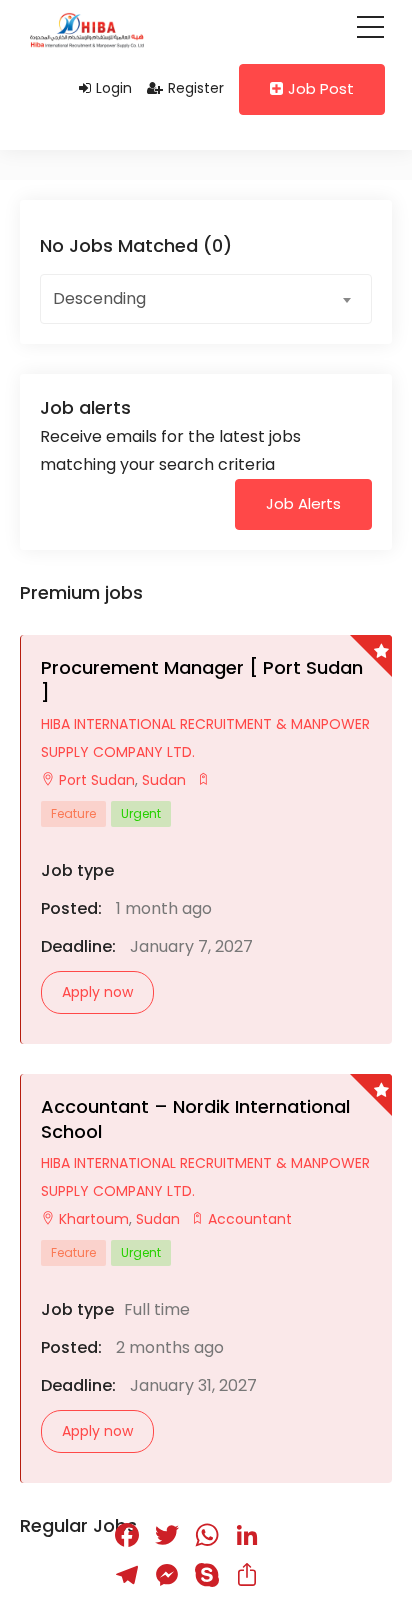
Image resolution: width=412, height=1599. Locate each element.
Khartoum (94, 1219)
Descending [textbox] (99, 298)
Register (196, 88)
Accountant (250, 1219)
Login (114, 88)
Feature (73, 813)
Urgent (141, 813)
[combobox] (206, 299)
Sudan (162, 780)
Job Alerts (303, 503)
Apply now (97, 992)
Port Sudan (97, 780)
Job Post (321, 88)
